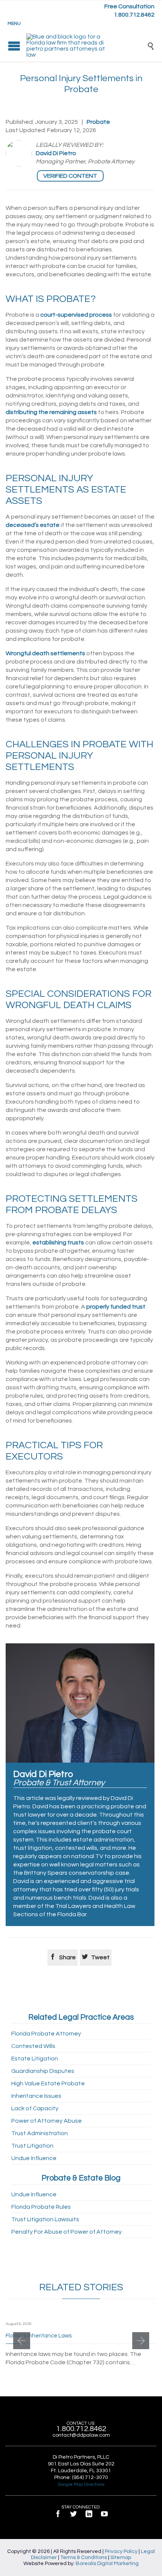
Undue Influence (34, 2158)
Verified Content (70, 176)
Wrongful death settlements (45, 653)
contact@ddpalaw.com (81, 2435)
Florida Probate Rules (41, 2207)
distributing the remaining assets (51, 412)
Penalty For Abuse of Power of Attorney (66, 2232)
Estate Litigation (35, 2059)
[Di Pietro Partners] (87, 46)
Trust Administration (40, 2133)
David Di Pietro (56, 153)
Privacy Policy (121, 2551)
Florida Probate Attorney (46, 2034)
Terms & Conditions (84, 2558)
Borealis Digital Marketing (107, 2564)
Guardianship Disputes (43, 2071)
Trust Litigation (32, 2146)
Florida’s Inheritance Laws (39, 2336)
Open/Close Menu (14, 46)
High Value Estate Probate (48, 2083)
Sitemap (121, 2558)
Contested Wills (33, 2046)
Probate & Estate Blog (81, 2178)
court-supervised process (76, 315)
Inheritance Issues (36, 2096)
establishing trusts (58, 1243)
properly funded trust (116, 1307)
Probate (98, 122)
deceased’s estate (33, 525)
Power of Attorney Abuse (47, 2121)
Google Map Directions (81, 2484)
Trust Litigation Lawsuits (45, 2219)
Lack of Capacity (35, 2108)
